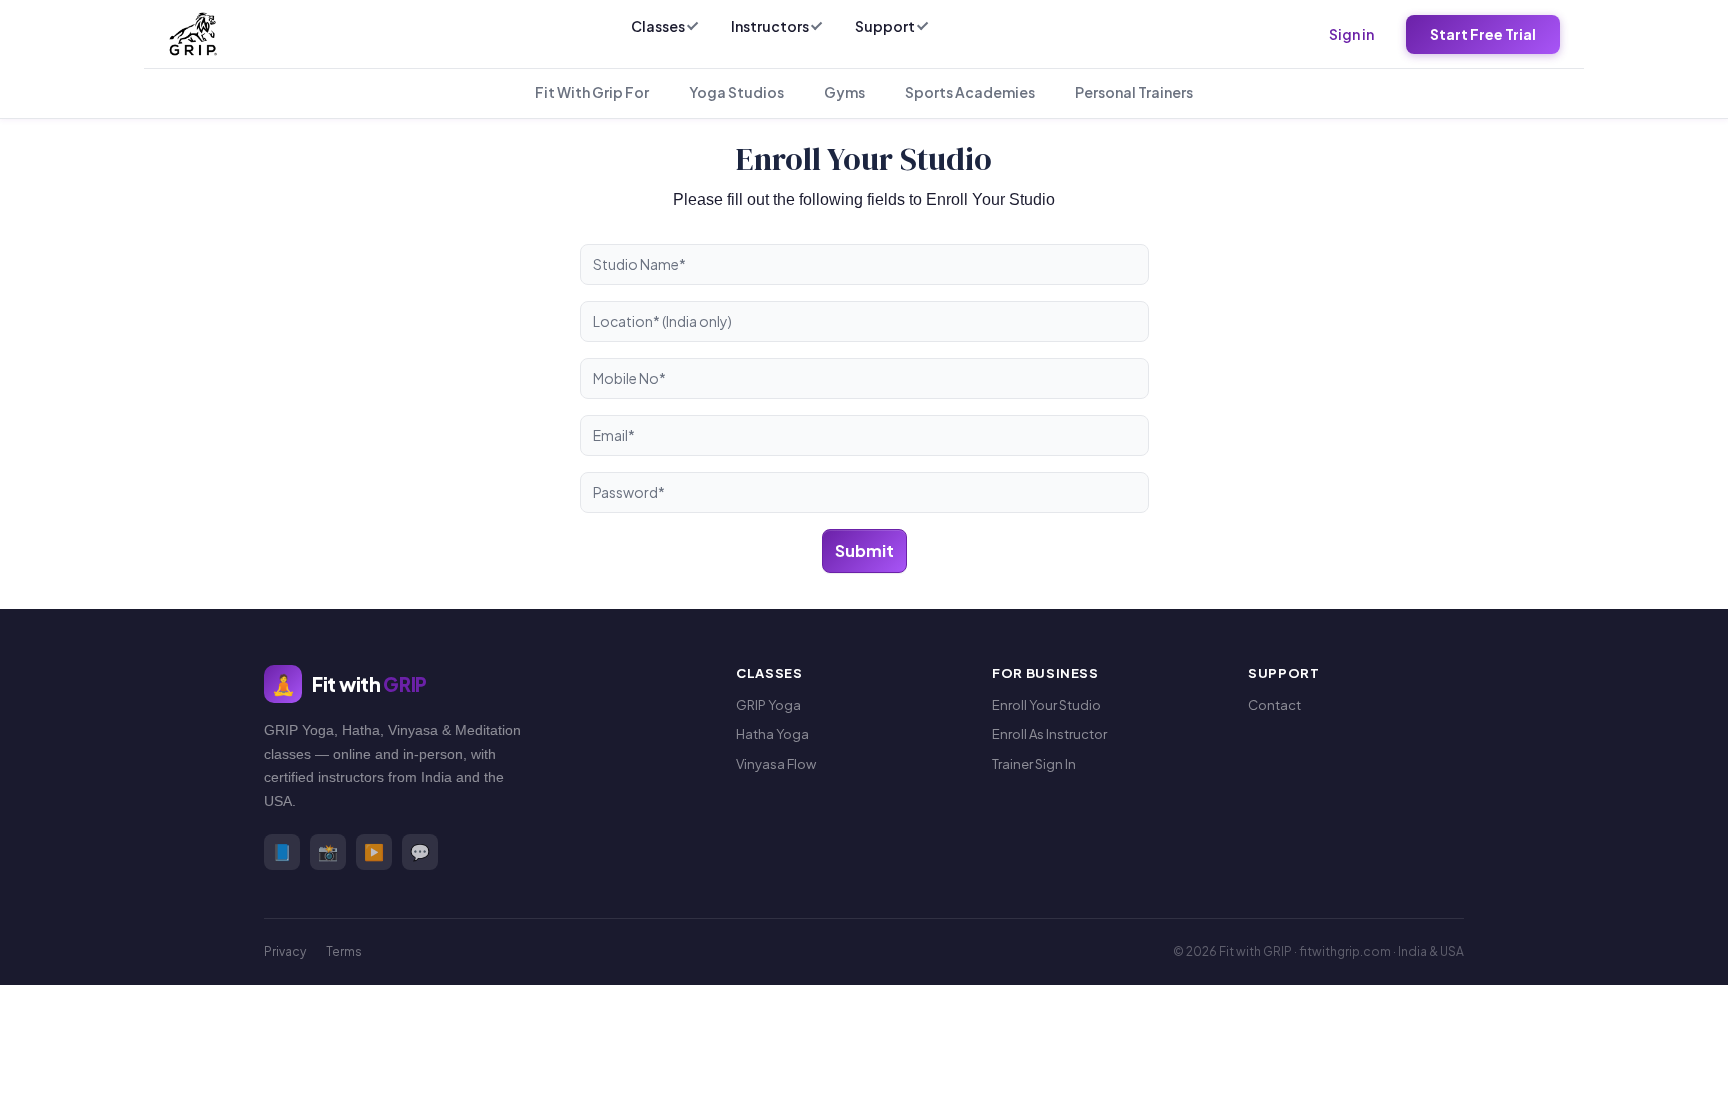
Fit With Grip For (592, 92)
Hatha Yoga (772, 734)
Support (885, 26)
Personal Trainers (1134, 92)
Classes (658, 26)
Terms (344, 951)
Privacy (285, 951)
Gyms (844, 92)
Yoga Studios (736, 92)
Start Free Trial (1483, 34)
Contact (1274, 705)
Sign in (1351, 34)
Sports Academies (970, 92)
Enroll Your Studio (1046, 705)
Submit (864, 550)
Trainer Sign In (1034, 764)
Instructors (770, 26)
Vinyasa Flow (776, 764)
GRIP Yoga (768, 705)
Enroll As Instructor (1049, 734)
